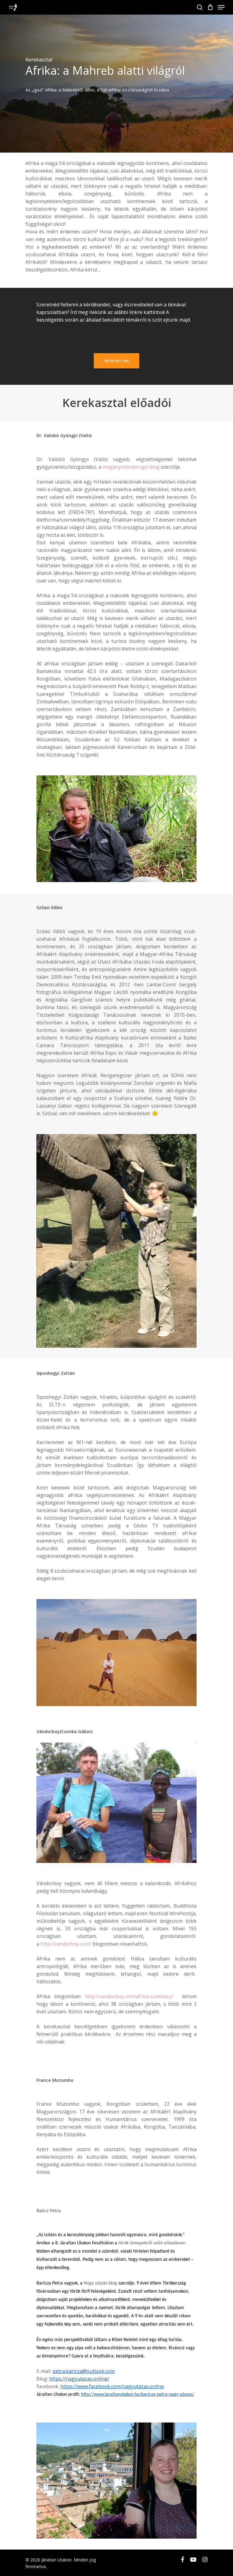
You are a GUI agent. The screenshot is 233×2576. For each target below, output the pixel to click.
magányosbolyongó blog (131, 467)
